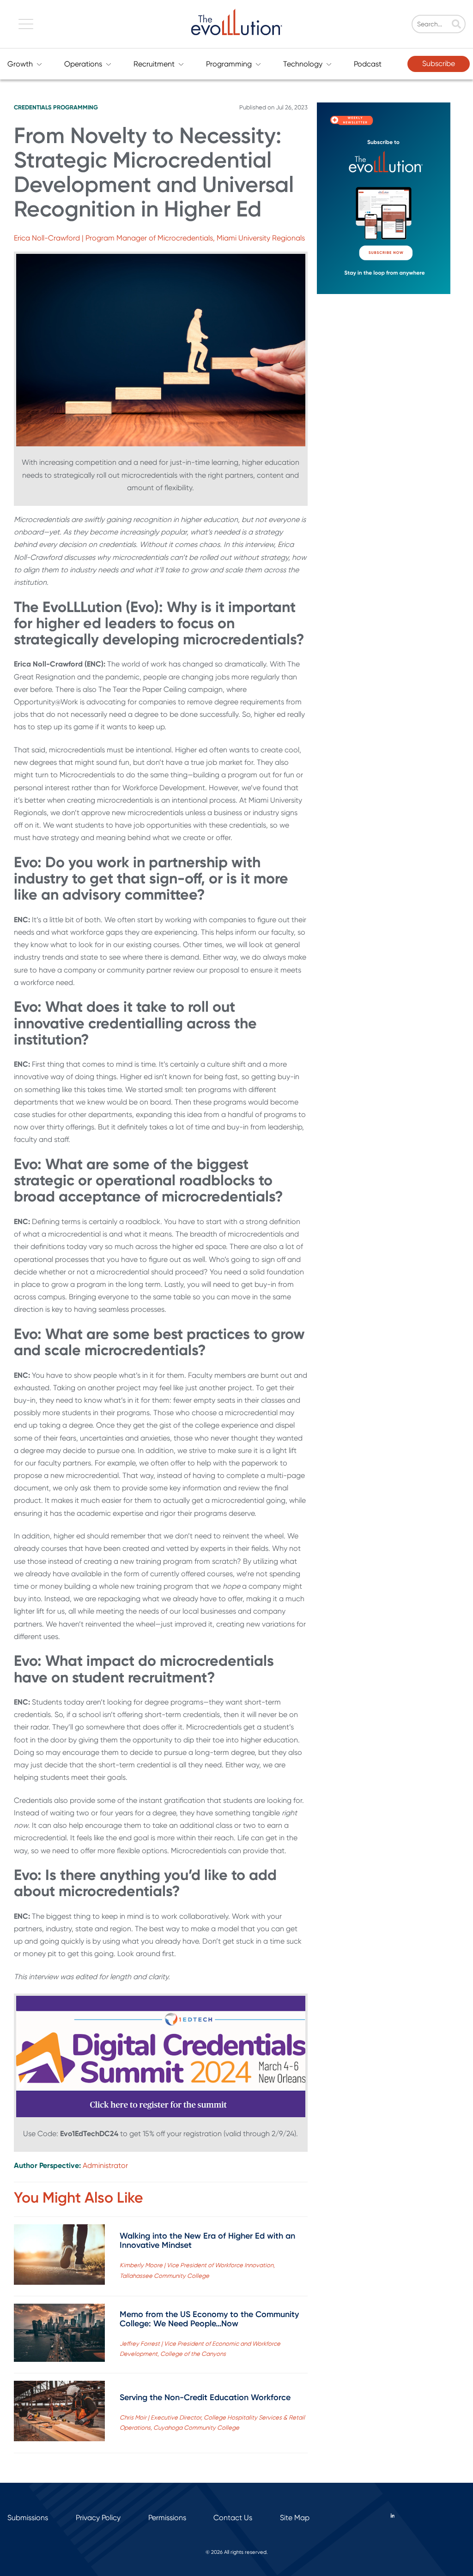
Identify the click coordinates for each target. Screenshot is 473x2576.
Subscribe (439, 63)
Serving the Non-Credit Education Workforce (205, 2397)
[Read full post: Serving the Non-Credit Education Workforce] (59, 2413)
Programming (229, 64)
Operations (83, 64)
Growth (20, 64)
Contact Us (233, 2518)
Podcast (368, 64)
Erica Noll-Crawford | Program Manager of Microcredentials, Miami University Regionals (159, 238)
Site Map (295, 2518)
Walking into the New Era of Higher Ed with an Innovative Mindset (207, 2240)
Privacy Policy (98, 2518)
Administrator (105, 2165)
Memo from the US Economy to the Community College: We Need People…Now (209, 2319)
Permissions (167, 2518)
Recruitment (154, 64)
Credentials (33, 107)
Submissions (28, 2518)
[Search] (456, 25)
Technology (303, 64)
